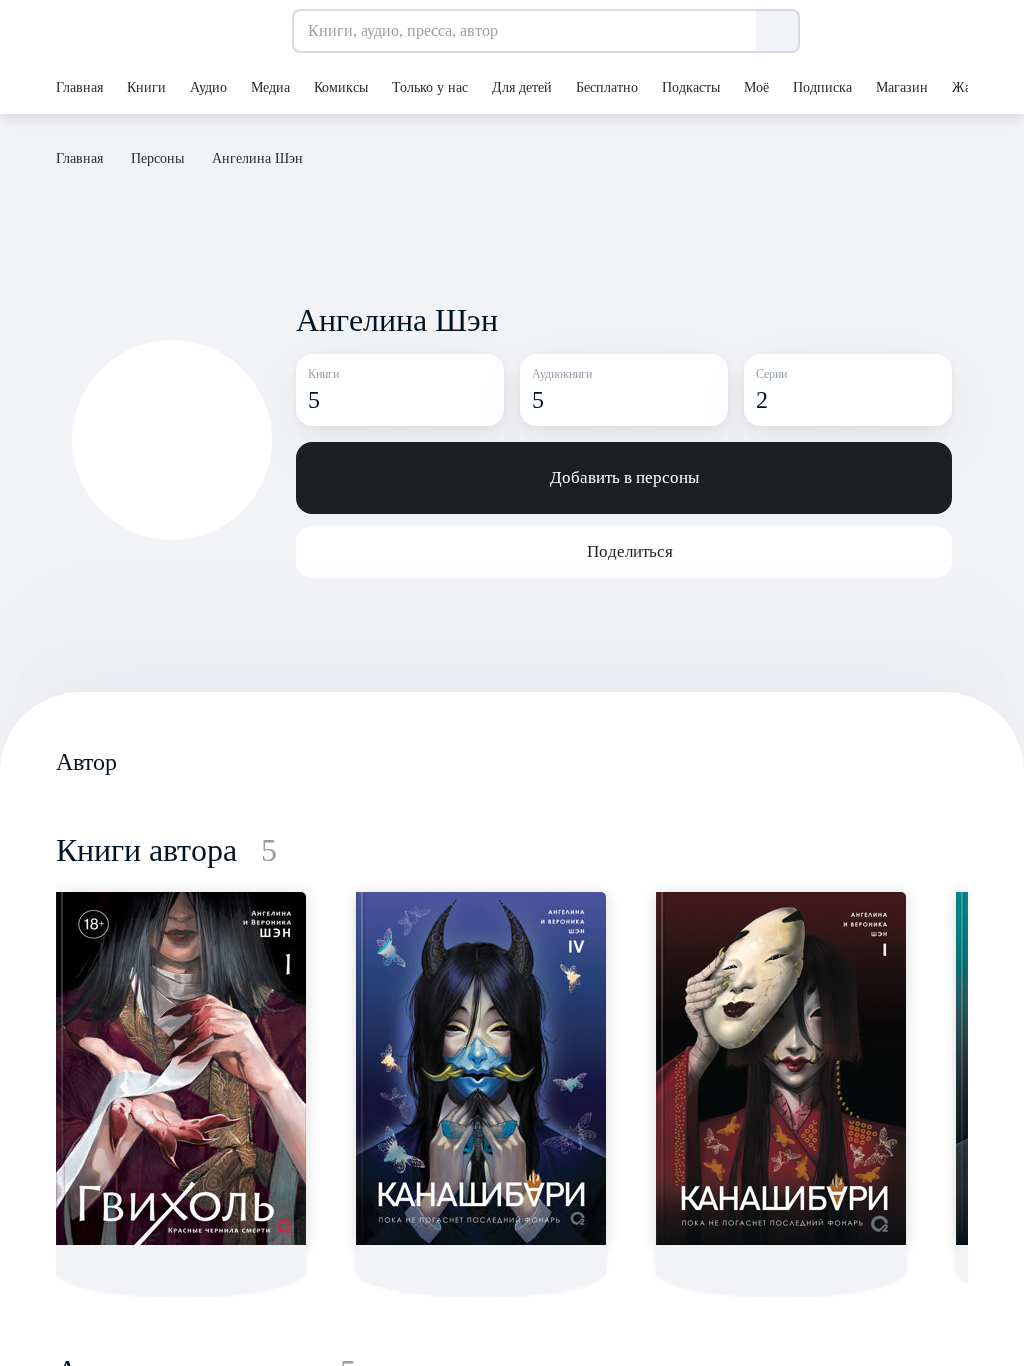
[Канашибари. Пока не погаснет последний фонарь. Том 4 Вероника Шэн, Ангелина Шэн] (481, 1068)
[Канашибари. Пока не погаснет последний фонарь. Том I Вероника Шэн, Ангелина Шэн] (781, 1068)
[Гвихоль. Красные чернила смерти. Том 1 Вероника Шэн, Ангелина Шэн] (181, 1068)
